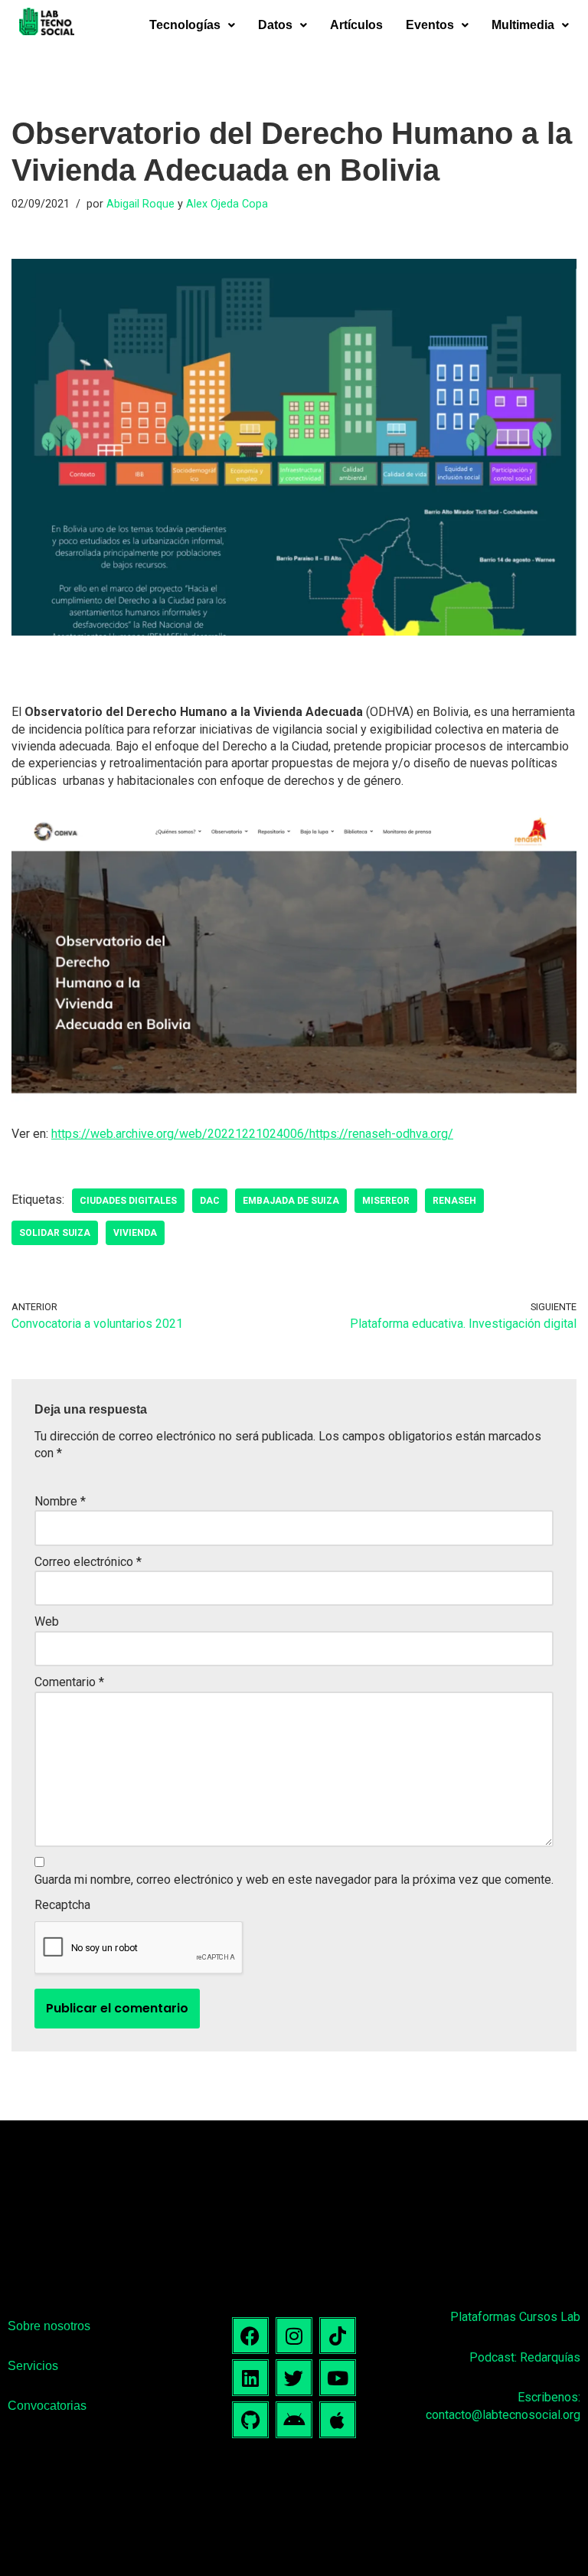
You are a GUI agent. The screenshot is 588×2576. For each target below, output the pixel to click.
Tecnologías (185, 25)
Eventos (430, 25)
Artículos (356, 25)
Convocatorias (47, 2406)
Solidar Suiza (55, 1233)
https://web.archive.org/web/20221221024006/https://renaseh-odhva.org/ (252, 1134)
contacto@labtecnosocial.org (503, 2415)
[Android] (294, 2420)
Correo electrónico (88, 1562)
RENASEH (454, 1201)
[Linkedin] (250, 2378)
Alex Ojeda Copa (227, 204)
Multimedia (523, 25)
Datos (275, 25)
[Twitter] (294, 2378)
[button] (192, 25)
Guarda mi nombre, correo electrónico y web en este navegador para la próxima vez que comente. (294, 1880)
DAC (210, 1201)
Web (47, 1621)
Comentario (69, 1682)
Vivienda (135, 1233)
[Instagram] (294, 2336)
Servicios (33, 2366)
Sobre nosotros (49, 2326)
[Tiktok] (338, 2336)
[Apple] (338, 2420)
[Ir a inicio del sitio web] (47, 24)
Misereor (386, 1201)
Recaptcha (62, 1905)
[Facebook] (250, 2336)
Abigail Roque (140, 204)
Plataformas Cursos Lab (515, 2317)
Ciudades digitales (128, 1201)
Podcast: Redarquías (525, 2357)
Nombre (60, 1501)
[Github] (250, 2420)
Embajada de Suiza (291, 1201)
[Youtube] (338, 2378)
